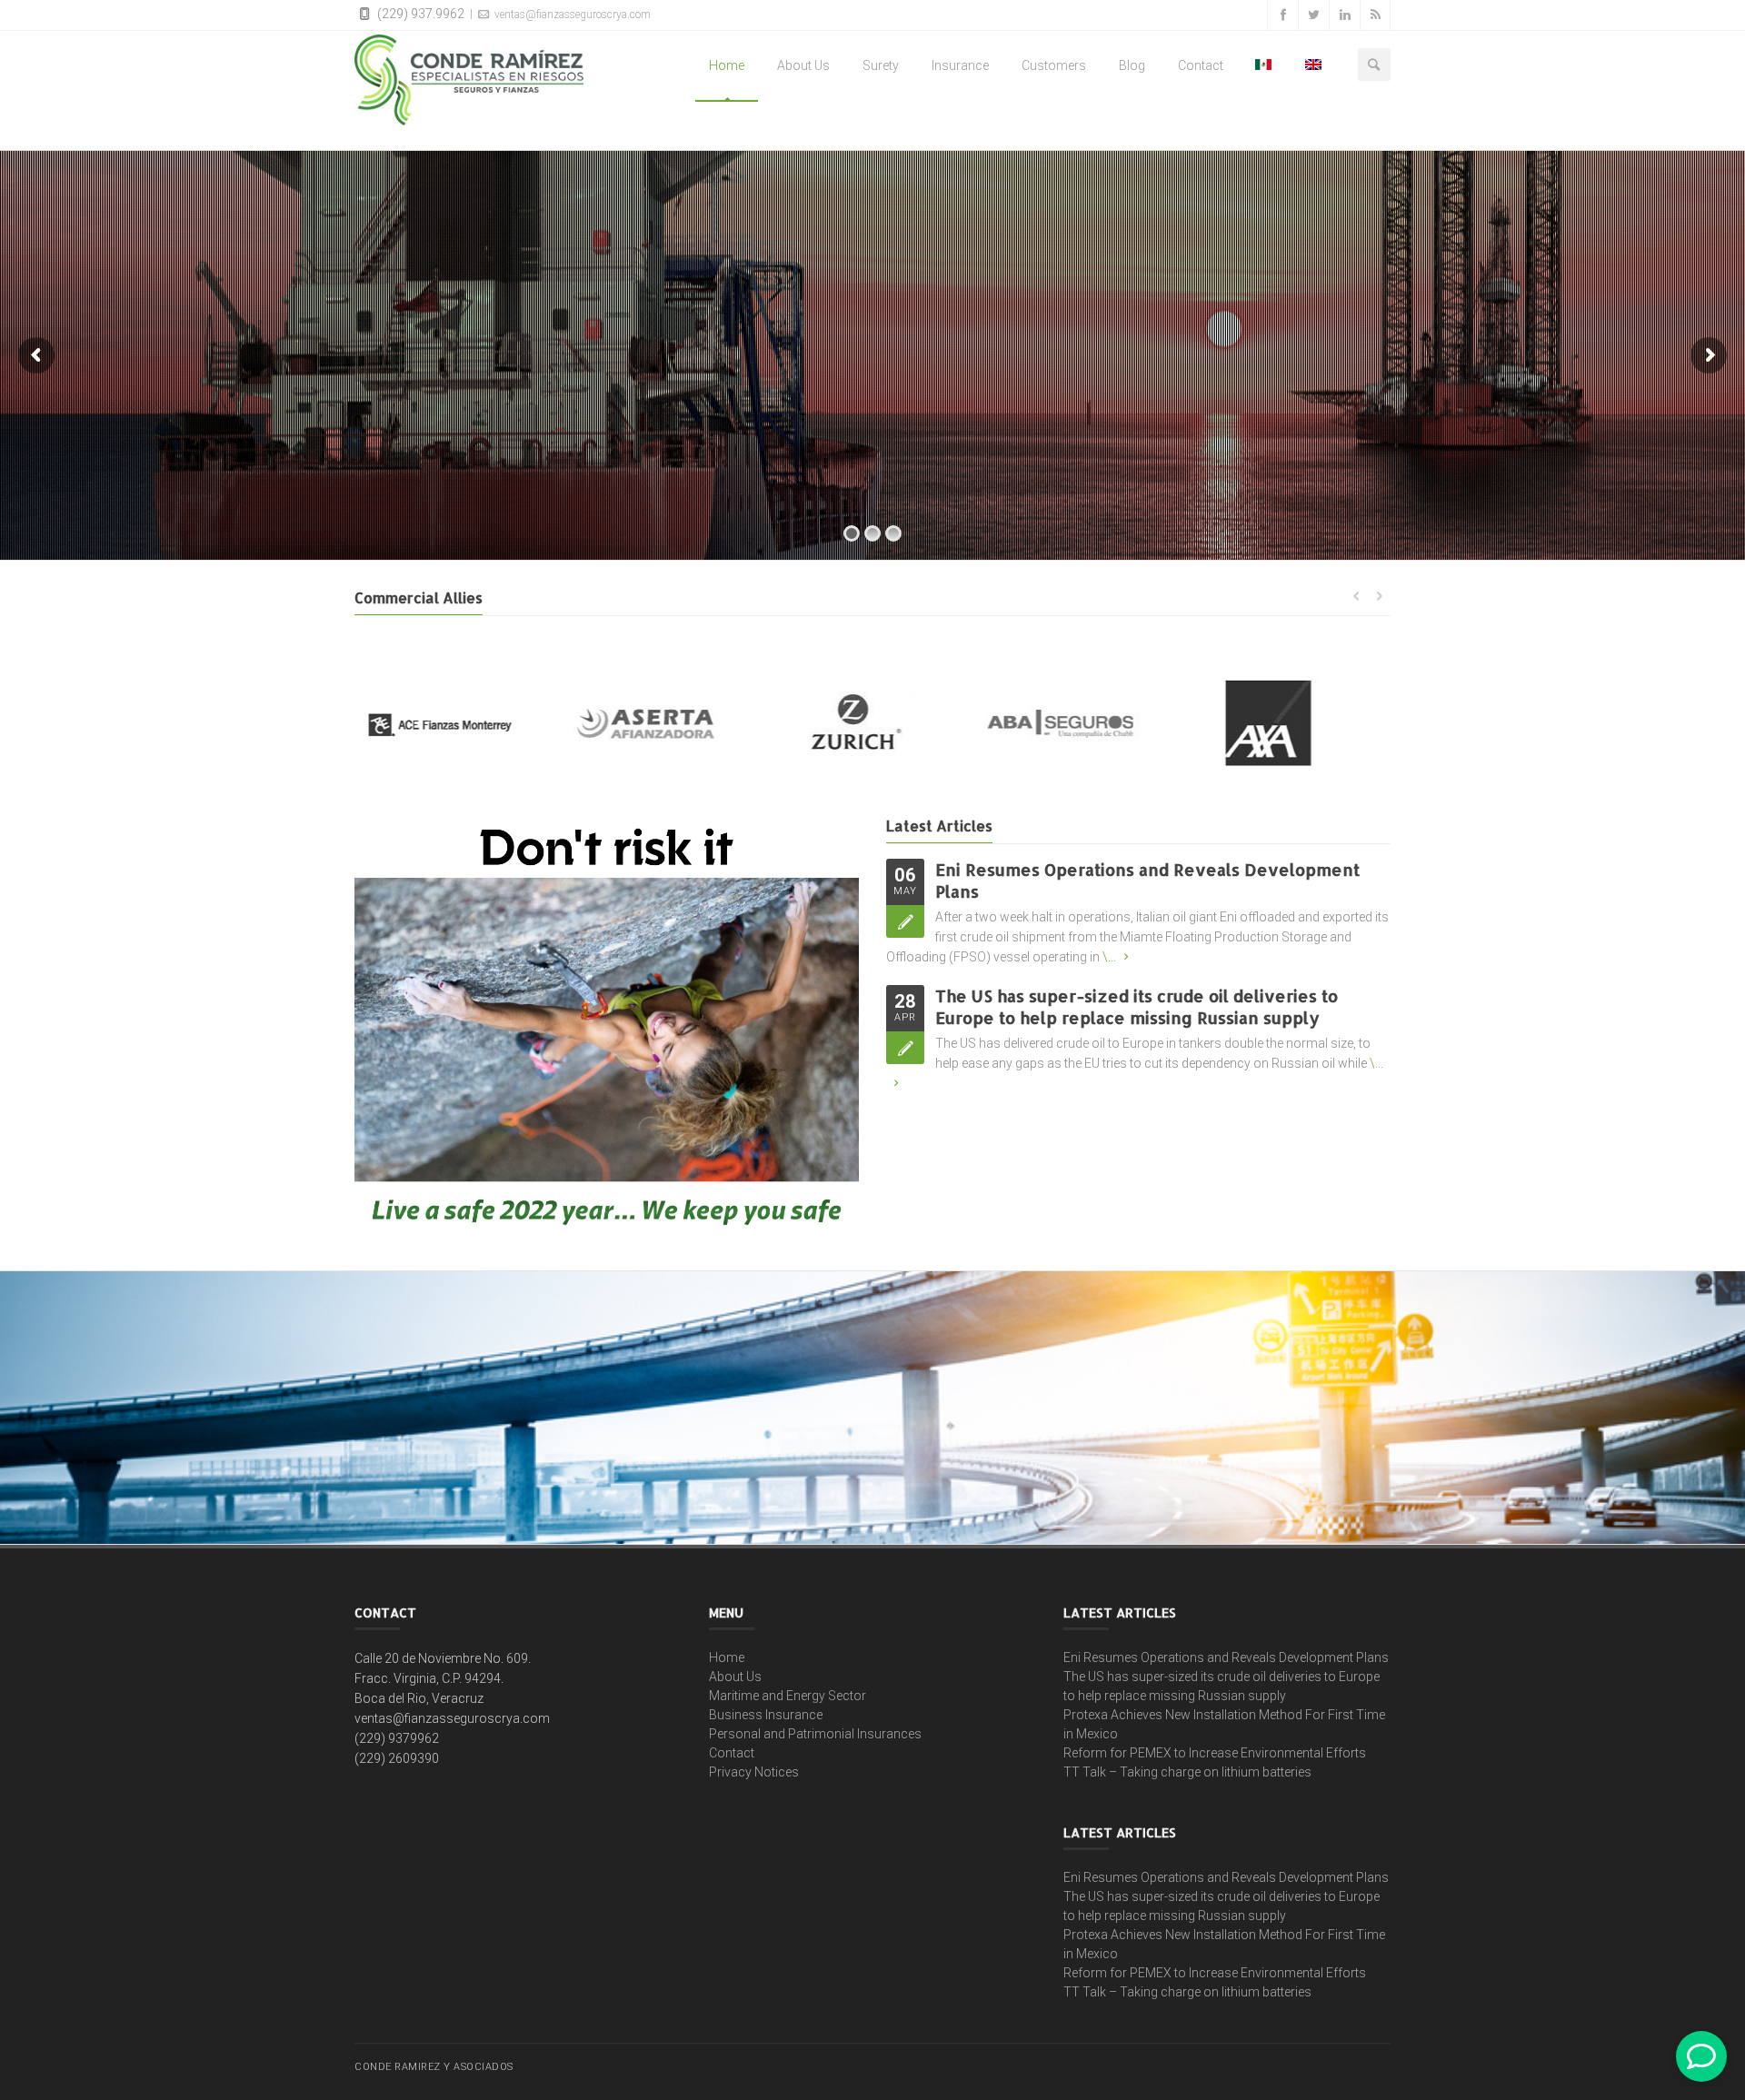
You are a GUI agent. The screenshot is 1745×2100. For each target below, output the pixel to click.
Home (727, 65)
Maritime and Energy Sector (788, 1696)
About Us (803, 65)
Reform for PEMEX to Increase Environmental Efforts (1215, 1753)
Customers (1054, 65)
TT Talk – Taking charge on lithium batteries (1187, 1772)
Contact (1201, 65)
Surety (881, 65)
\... (1109, 957)
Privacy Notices (754, 1772)
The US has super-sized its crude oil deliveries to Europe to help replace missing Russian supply (1137, 1006)
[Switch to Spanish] (1264, 65)
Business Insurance (766, 1715)
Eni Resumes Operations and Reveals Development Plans (1226, 1657)
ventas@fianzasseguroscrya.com (571, 15)
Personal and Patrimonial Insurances (815, 1734)
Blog (1132, 65)
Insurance (960, 65)
